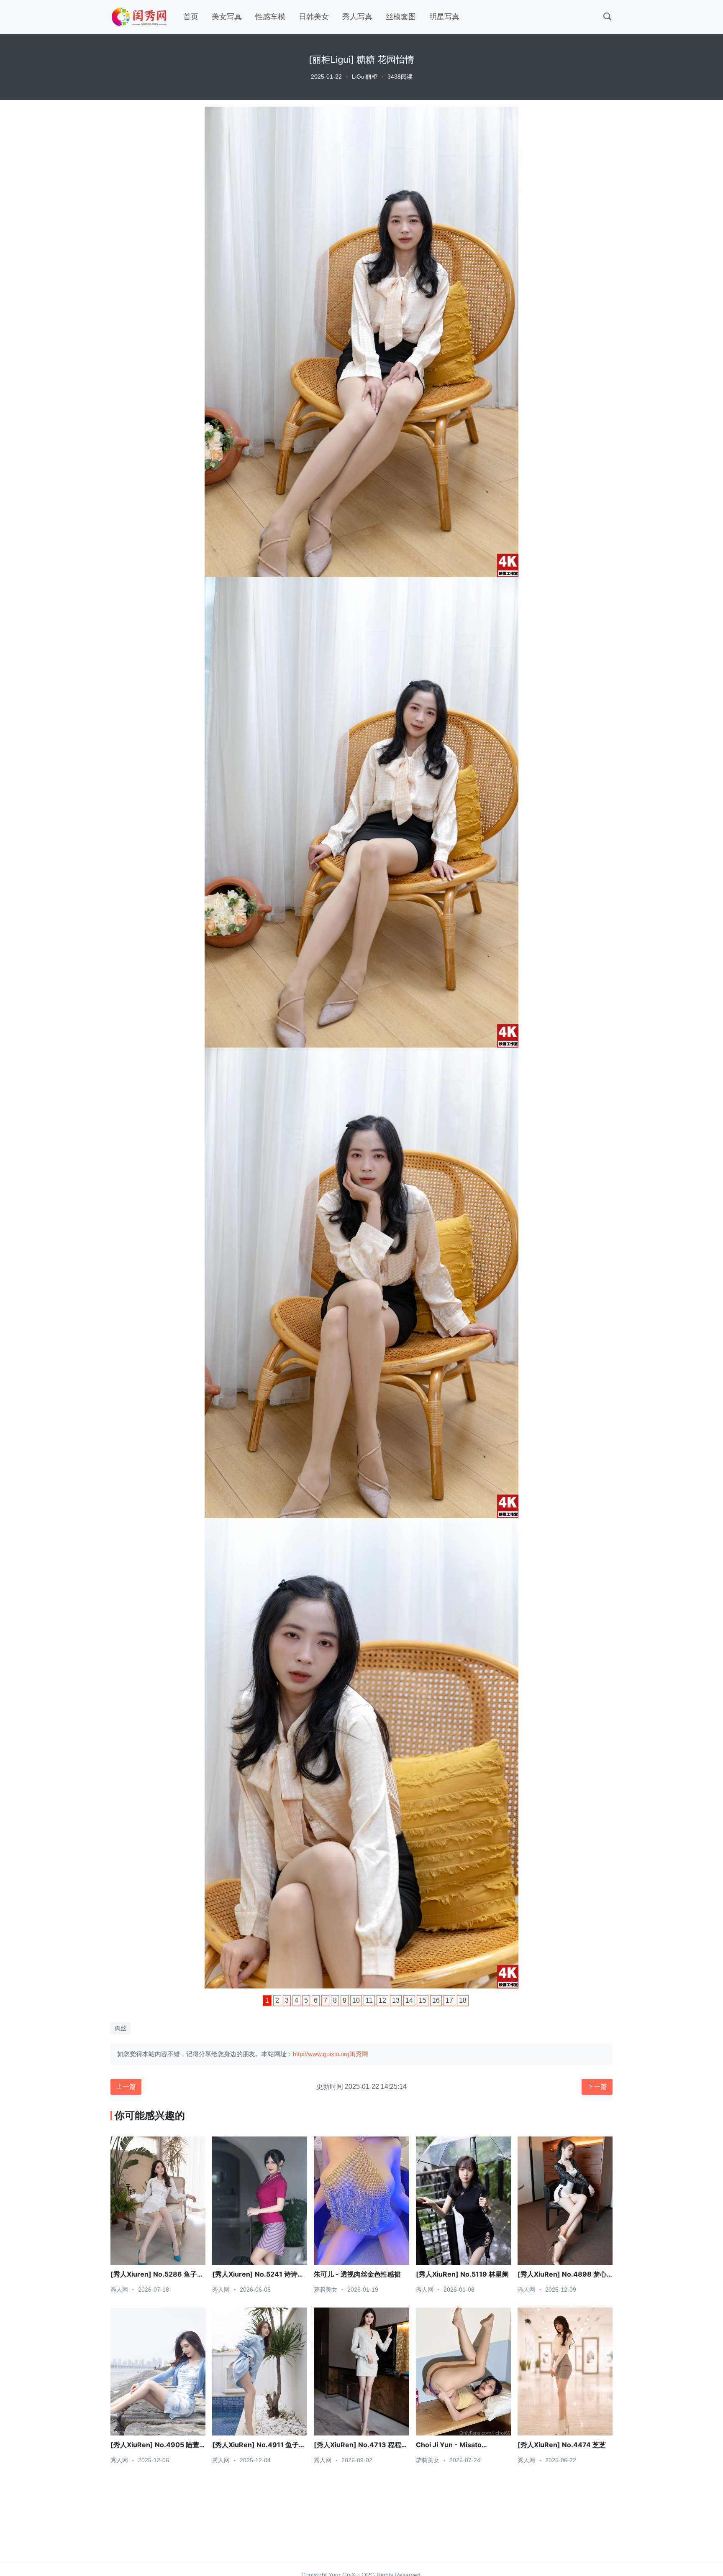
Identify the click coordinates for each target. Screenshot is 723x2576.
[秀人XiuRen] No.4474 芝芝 (562, 2445)
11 (369, 2000)
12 (382, 2000)
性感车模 (270, 17)
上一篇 (126, 2087)
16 (436, 2000)
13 (396, 2000)
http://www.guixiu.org (321, 2054)
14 (409, 2000)
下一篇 (597, 2087)
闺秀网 (359, 2054)
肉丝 (120, 2028)
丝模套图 (401, 17)
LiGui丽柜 (365, 77)
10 (356, 2000)
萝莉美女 (326, 2290)
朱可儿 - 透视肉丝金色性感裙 (357, 2274)
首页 (191, 17)
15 (423, 2000)
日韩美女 (314, 17)
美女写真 (227, 17)
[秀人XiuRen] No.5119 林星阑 (462, 2274)
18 (463, 2000)
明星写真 (444, 17)
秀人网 (119, 2290)
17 (449, 2000)
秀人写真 (357, 17)
